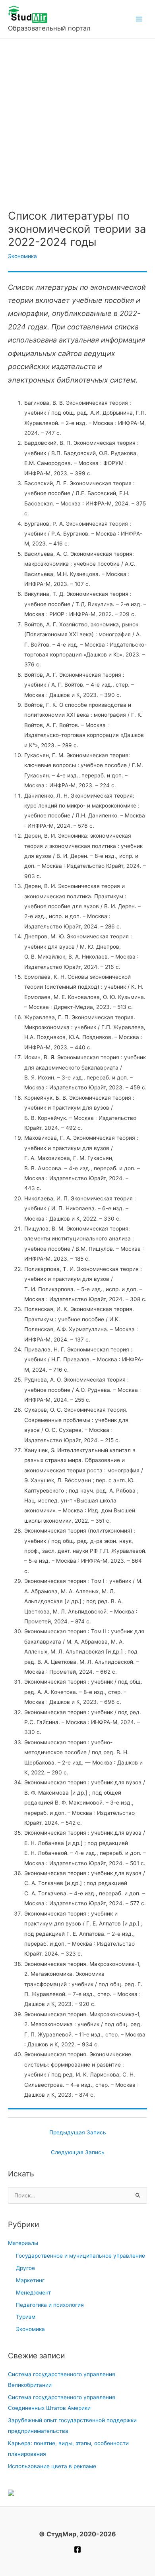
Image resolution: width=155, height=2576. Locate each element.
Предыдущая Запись (78, 2132)
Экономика (22, 256)
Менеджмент (33, 2293)
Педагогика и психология (50, 2305)
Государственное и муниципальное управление (80, 2256)
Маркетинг (30, 2280)
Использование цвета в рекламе (52, 2466)
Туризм (26, 2317)
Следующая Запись (78, 2152)
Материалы (23, 2243)
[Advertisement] (77, 120)
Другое (25, 2268)
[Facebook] (77, 2549)
